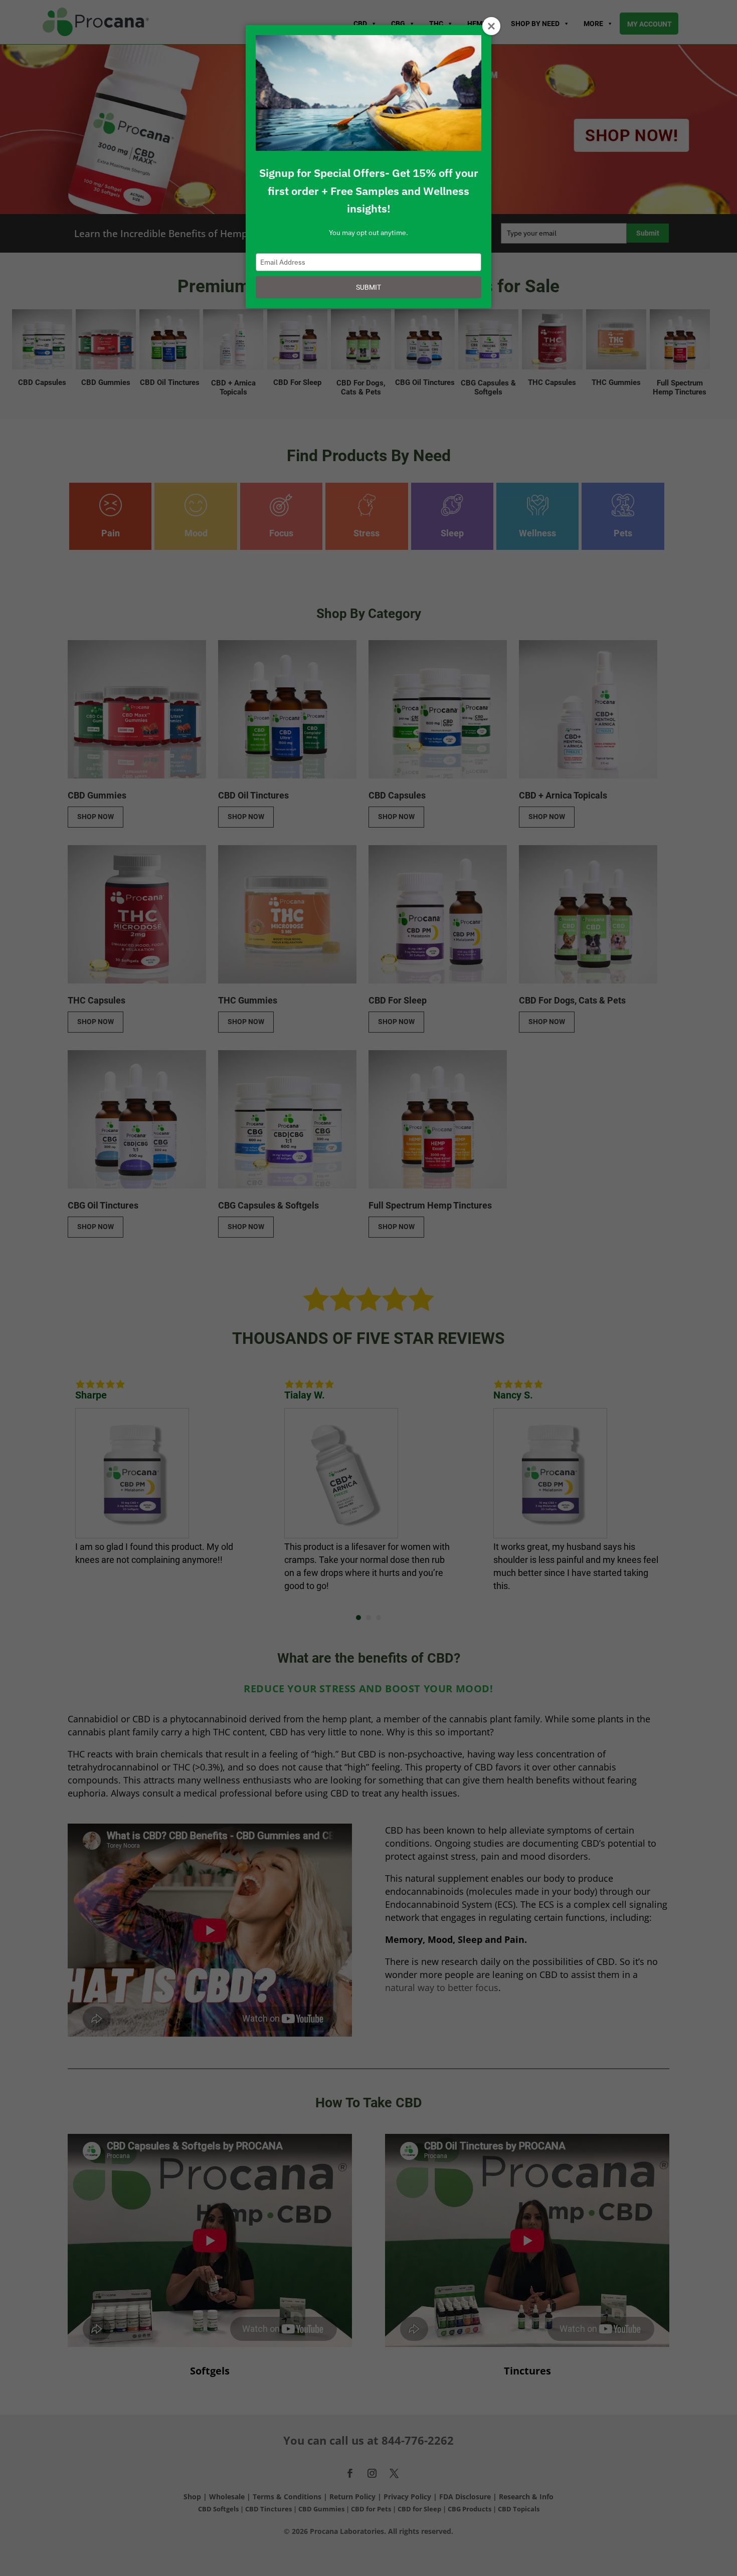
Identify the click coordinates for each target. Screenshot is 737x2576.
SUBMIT (368, 287)
